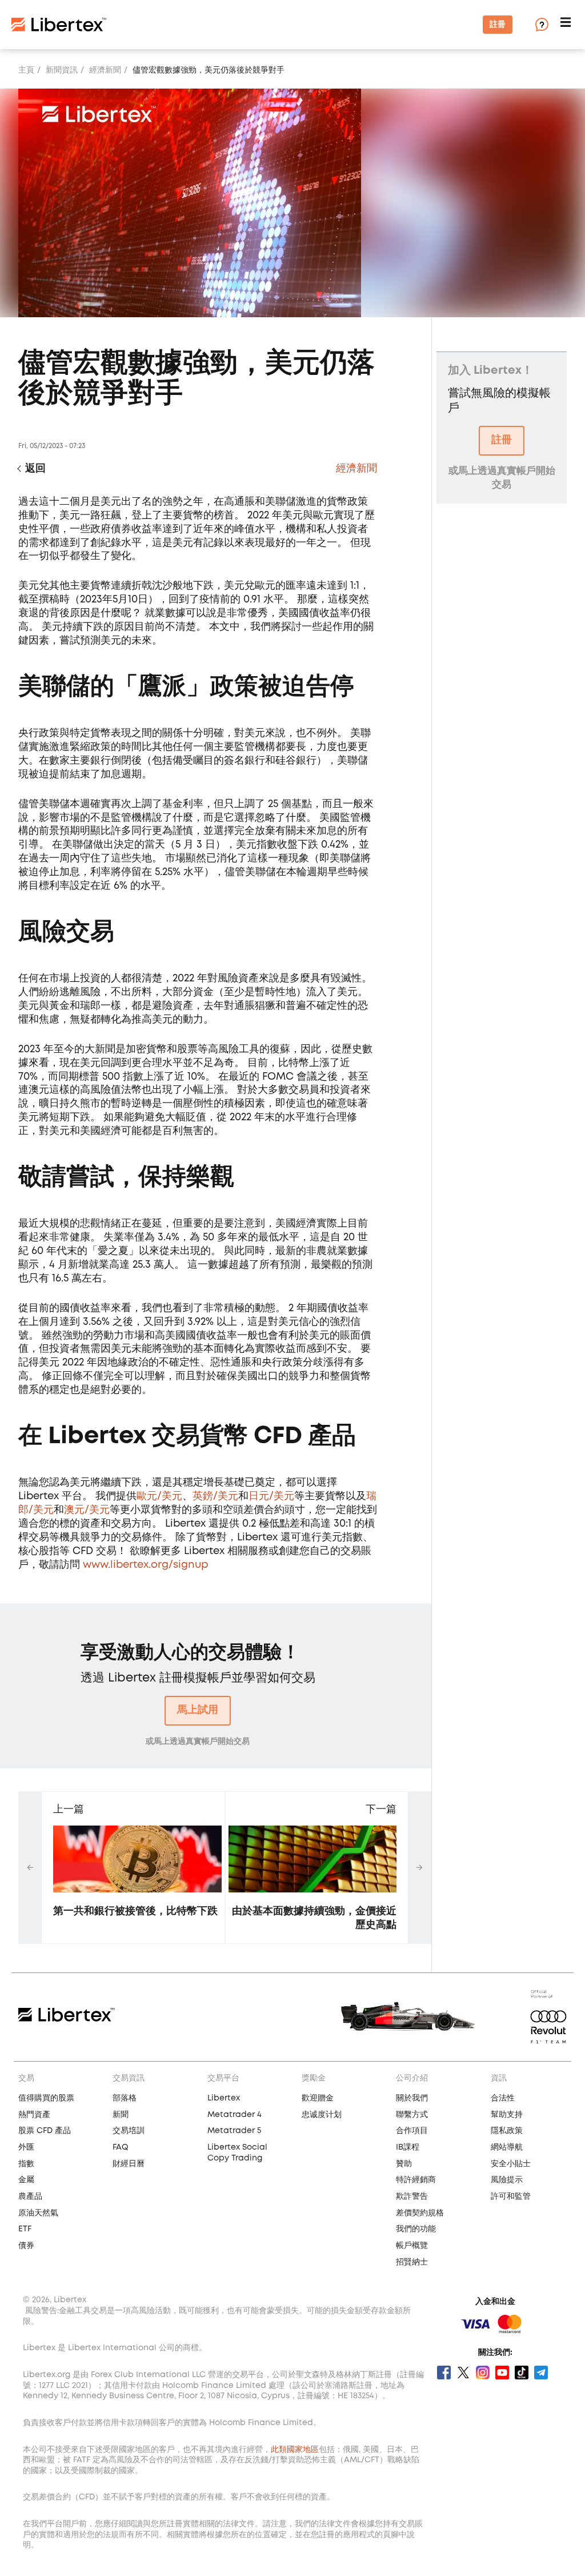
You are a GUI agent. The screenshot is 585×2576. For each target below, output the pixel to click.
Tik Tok (522, 2373)
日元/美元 (271, 1496)
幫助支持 (507, 2115)
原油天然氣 (38, 2213)
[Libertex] (59, 25)
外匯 (26, 2147)
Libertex (224, 2098)
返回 (35, 469)
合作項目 (412, 2131)
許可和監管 (511, 2196)
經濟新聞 (105, 70)
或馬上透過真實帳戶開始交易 (198, 1742)
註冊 (498, 25)
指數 (26, 2164)
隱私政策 (507, 2131)
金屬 (26, 2180)
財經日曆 (129, 2164)
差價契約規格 (420, 2213)
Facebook (444, 2373)
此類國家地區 (295, 2450)
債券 (26, 2246)
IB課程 (408, 2147)
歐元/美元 (159, 1496)
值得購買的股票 (46, 2098)
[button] (567, 25)
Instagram (483, 2373)
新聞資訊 (62, 70)
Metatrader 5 (234, 2131)
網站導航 (507, 2147)
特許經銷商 (416, 2180)
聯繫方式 (412, 2115)
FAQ (121, 2147)
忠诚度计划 (322, 2115)
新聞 (121, 2115)
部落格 (125, 2098)
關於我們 (412, 2098)
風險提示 (507, 2180)
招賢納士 (412, 2262)
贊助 (404, 2164)
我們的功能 (416, 2229)
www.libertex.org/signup (145, 1565)
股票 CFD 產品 (45, 2131)
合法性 (503, 2098)
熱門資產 (34, 2115)
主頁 (26, 70)
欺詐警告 (412, 2196)
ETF (25, 2229)
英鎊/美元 (215, 1496)
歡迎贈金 (318, 2098)
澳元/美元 (87, 1510)
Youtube (502, 2373)
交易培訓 (129, 2131)
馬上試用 (198, 1710)
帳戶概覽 (412, 2246)
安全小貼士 (511, 2164)
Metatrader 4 (235, 2115)
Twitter (463, 2373)
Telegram (541, 2373)
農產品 (30, 2196)
